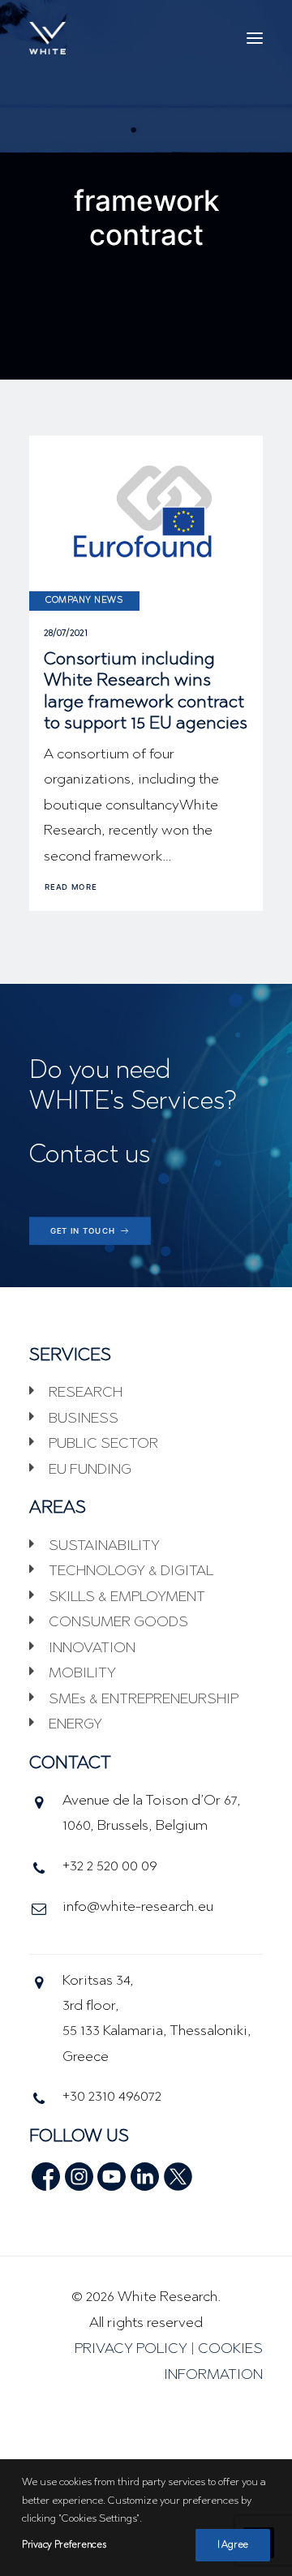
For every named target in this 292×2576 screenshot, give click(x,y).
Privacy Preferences (64, 2545)
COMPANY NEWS (84, 601)
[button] (255, 38)
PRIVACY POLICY (131, 2350)
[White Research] (47, 38)
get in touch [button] (83, 1231)
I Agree (233, 2545)
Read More (71, 887)
